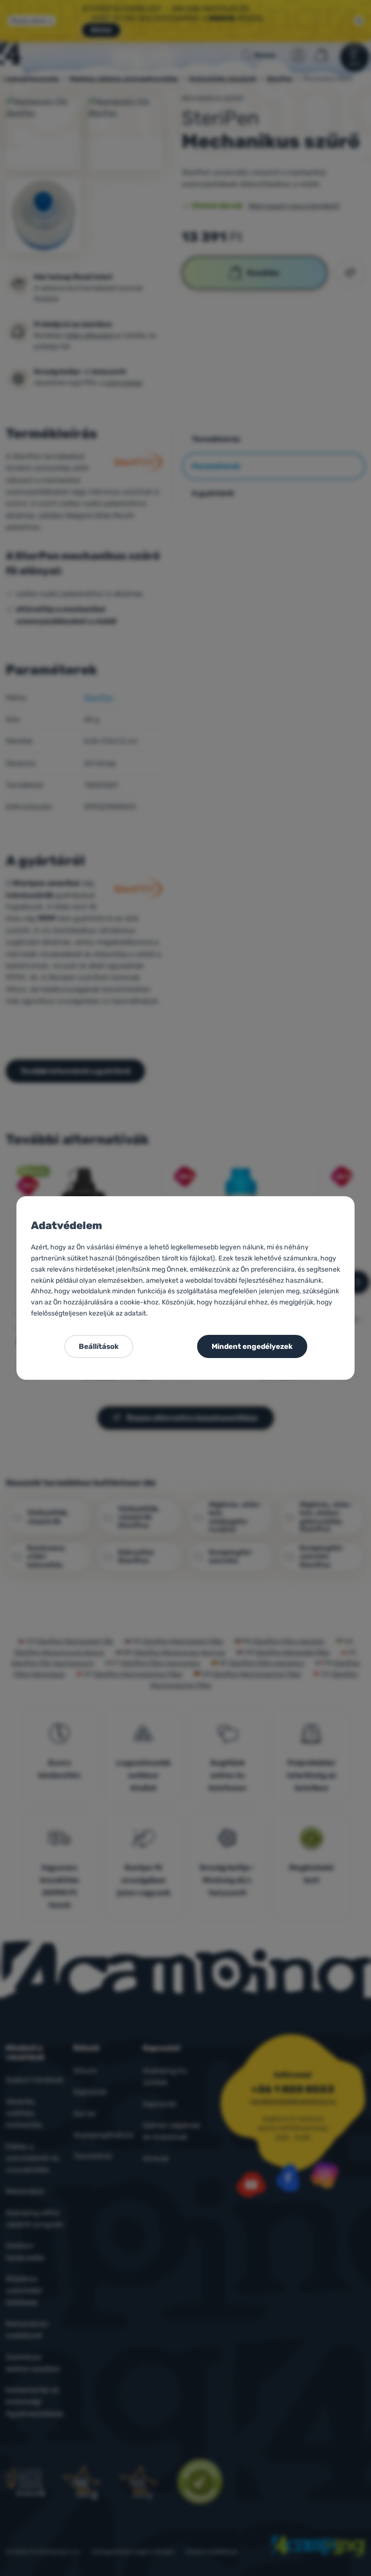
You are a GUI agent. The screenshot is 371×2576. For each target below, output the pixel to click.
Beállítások (99, 1346)
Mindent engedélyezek (252, 1346)
